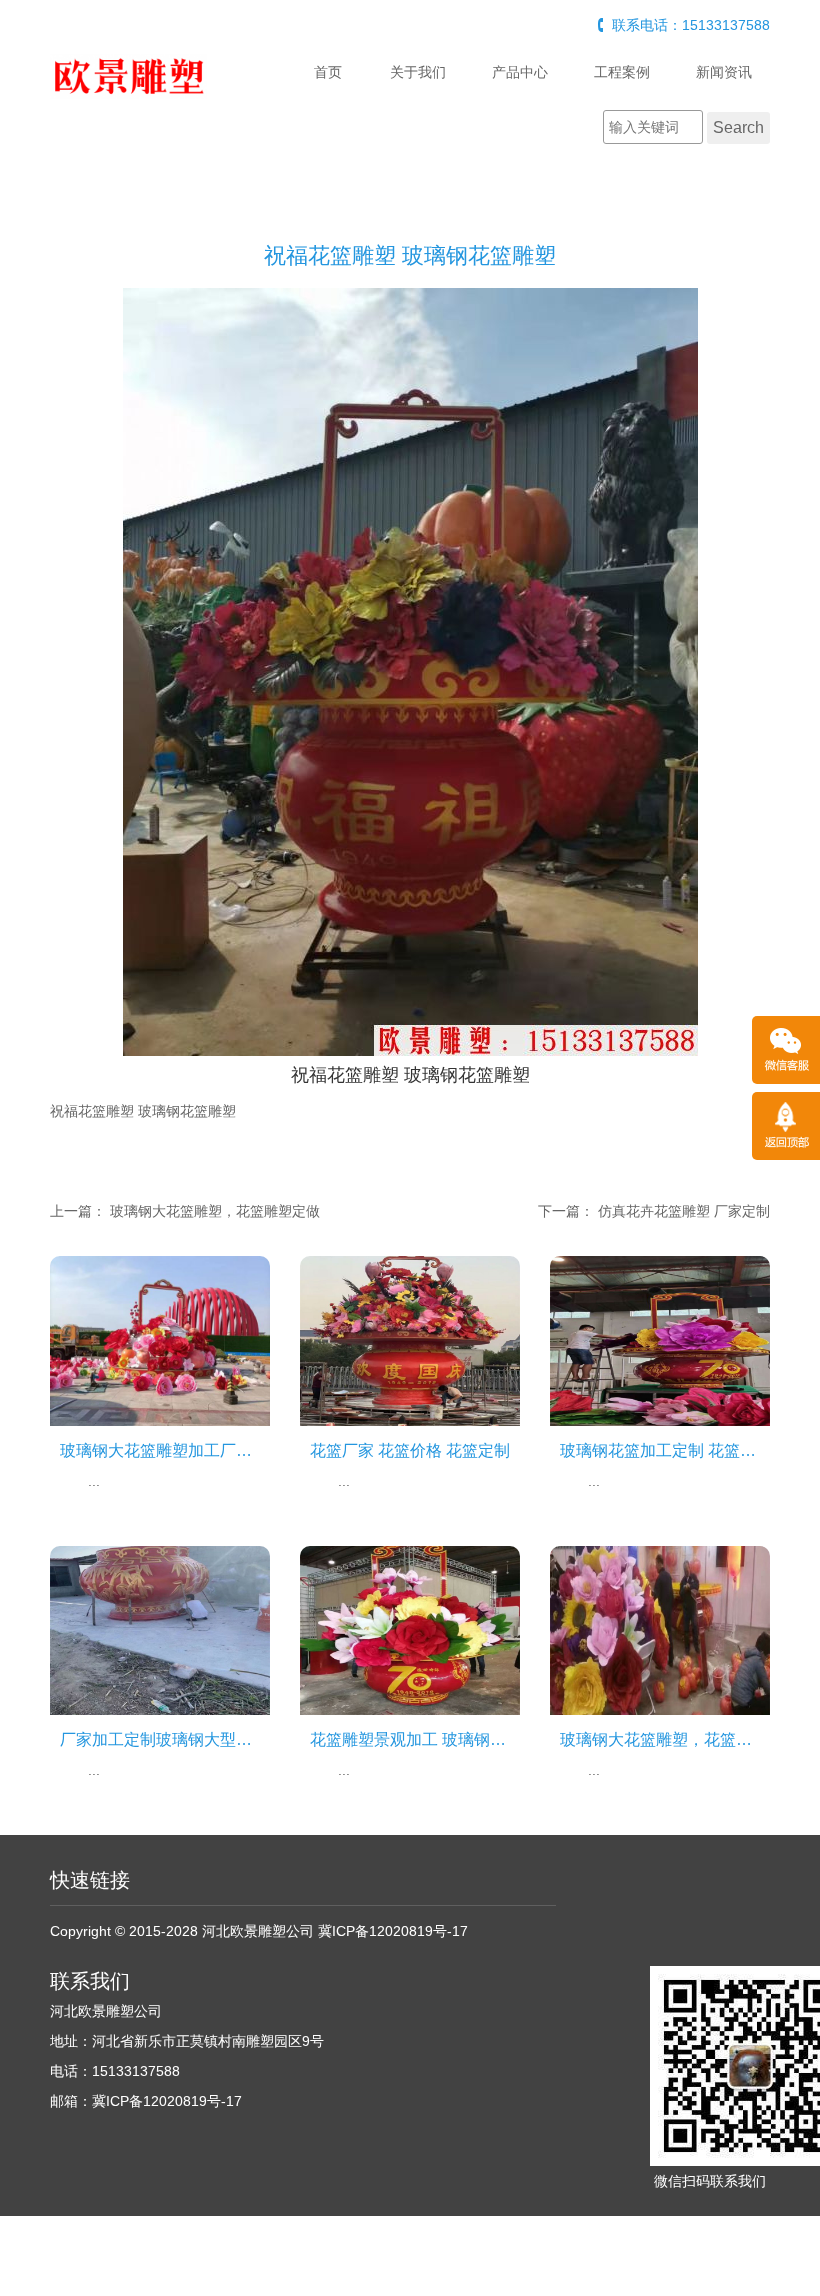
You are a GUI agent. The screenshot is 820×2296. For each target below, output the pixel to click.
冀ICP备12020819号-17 (393, 1931)
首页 (328, 72)
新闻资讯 (724, 72)
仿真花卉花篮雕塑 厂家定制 (684, 1211)
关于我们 (418, 72)
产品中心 (520, 72)
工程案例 (622, 72)
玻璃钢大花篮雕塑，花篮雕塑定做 (215, 1211)
